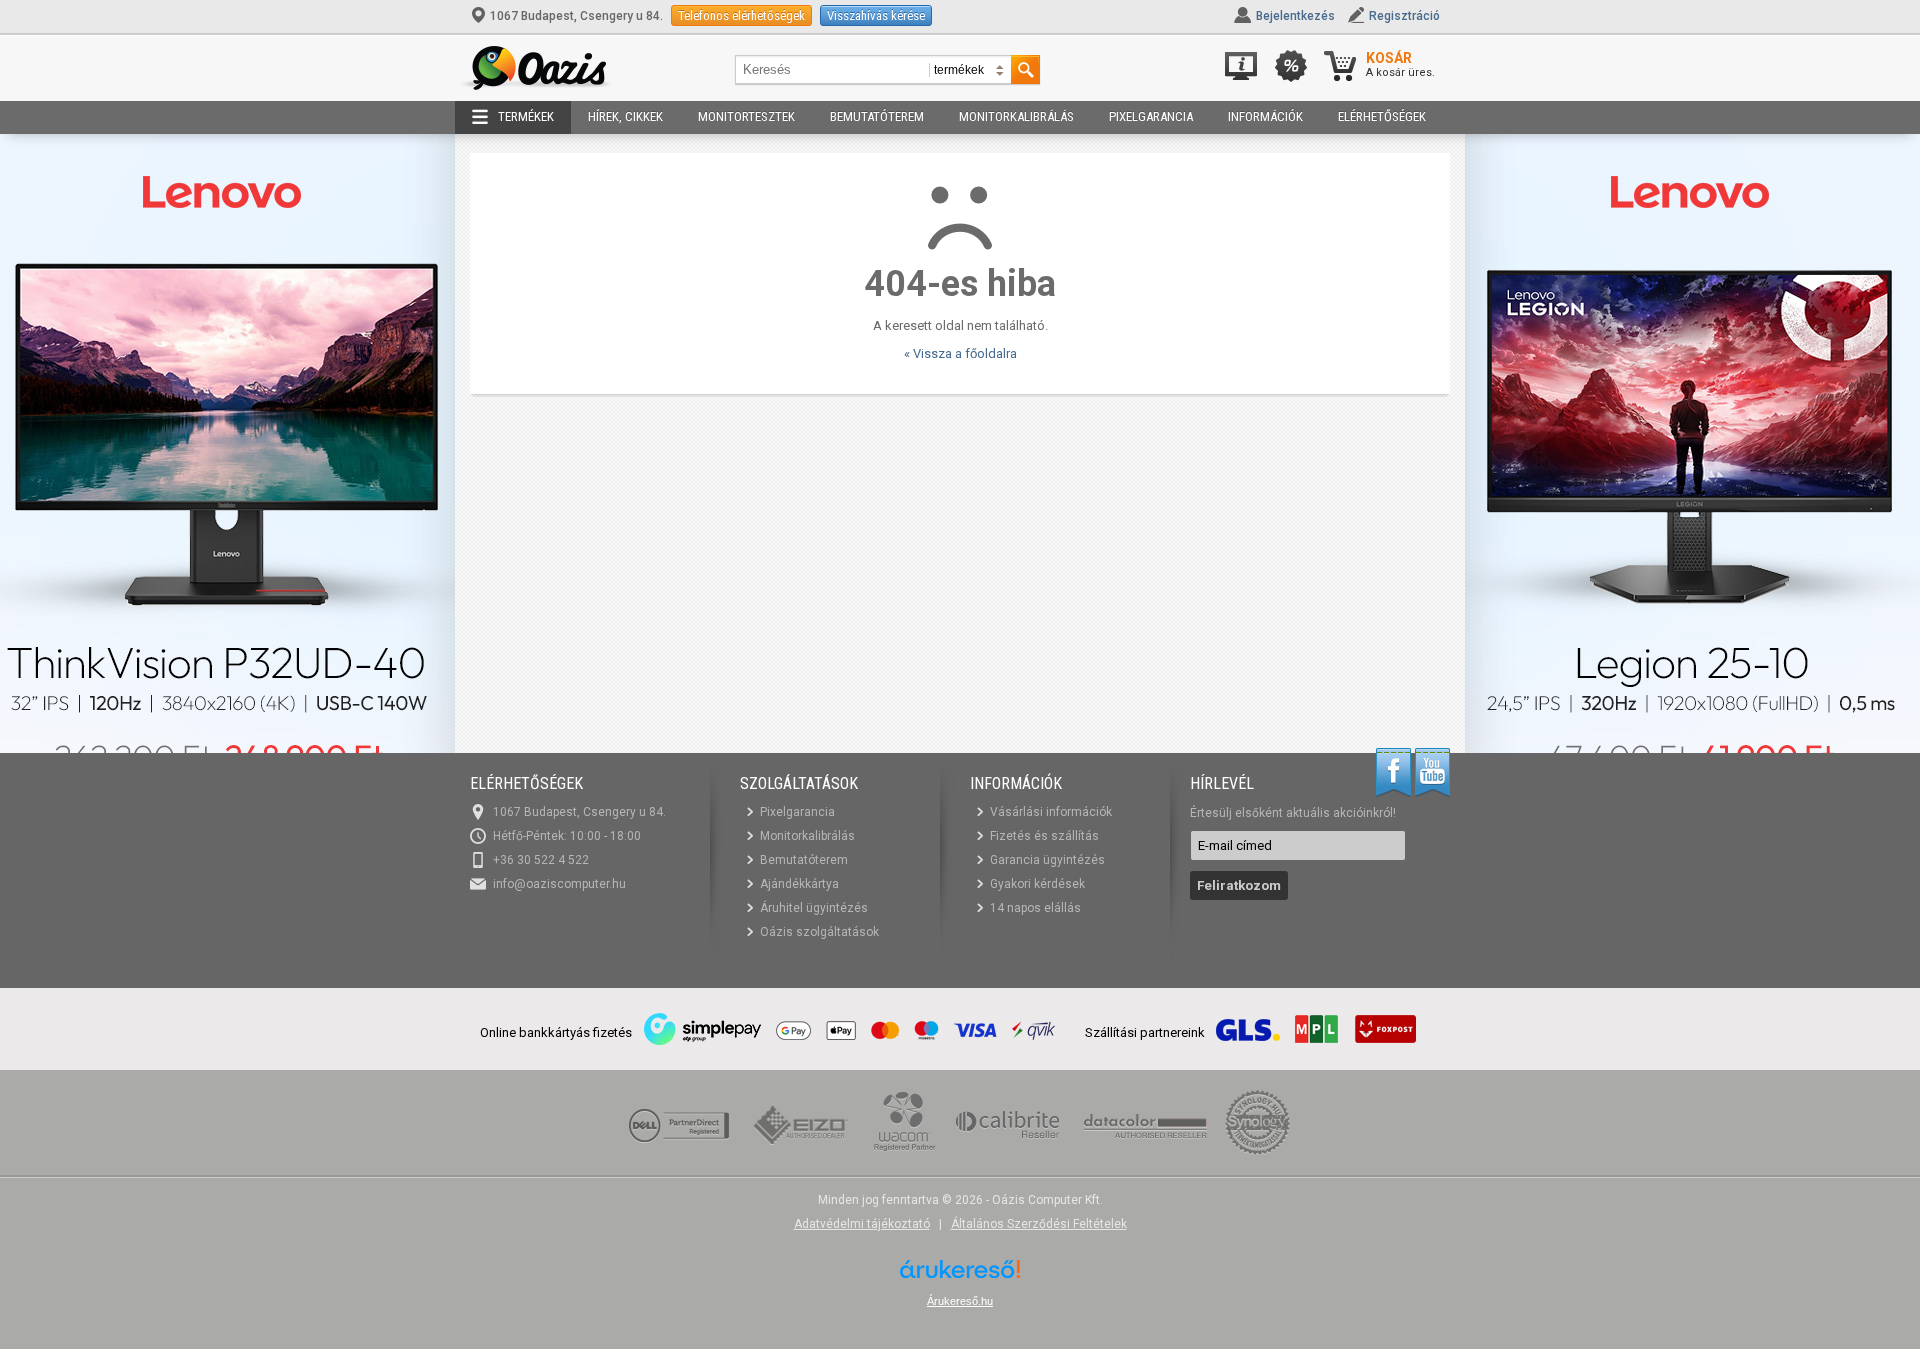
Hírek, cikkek (625, 116)
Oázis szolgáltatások (819, 932)
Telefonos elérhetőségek (741, 15)
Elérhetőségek (1382, 116)
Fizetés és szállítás (1044, 836)
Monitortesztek (746, 116)
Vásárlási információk (1051, 812)
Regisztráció (1404, 16)
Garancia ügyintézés (1047, 860)
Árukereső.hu (960, 1301)
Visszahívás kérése (876, 15)
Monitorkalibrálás (1016, 116)
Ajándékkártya (799, 884)
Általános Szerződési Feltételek (1039, 1224)
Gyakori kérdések (1037, 884)
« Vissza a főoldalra (960, 353)
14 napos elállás (1035, 908)
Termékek (526, 116)
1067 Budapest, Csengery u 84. (576, 16)
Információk (1265, 116)
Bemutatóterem (877, 116)
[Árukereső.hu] (960, 1276)
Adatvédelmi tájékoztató (862, 1224)
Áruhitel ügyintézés (814, 908)
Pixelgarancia (1151, 116)
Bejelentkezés (1295, 16)
